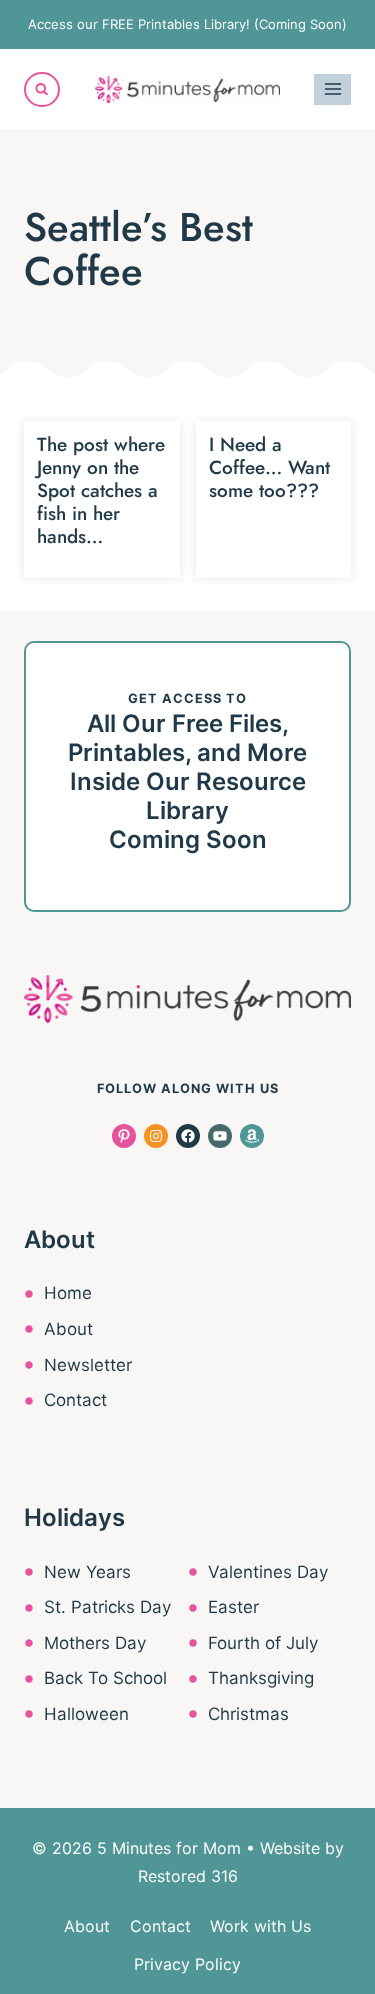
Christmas (248, 1714)
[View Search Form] (42, 90)
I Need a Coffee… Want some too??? (269, 467)
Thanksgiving (261, 1678)
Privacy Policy (187, 1964)
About (68, 1329)
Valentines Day (268, 1572)
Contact (75, 1400)
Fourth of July (263, 1643)
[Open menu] (332, 89)
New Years (87, 1572)
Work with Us (260, 1926)
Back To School (105, 1678)
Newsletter (88, 1365)
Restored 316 (188, 1876)
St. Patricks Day (107, 1607)
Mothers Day (95, 1643)
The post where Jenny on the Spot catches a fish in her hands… (101, 490)
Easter (233, 1607)
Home (68, 1293)
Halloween (86, 1714)
